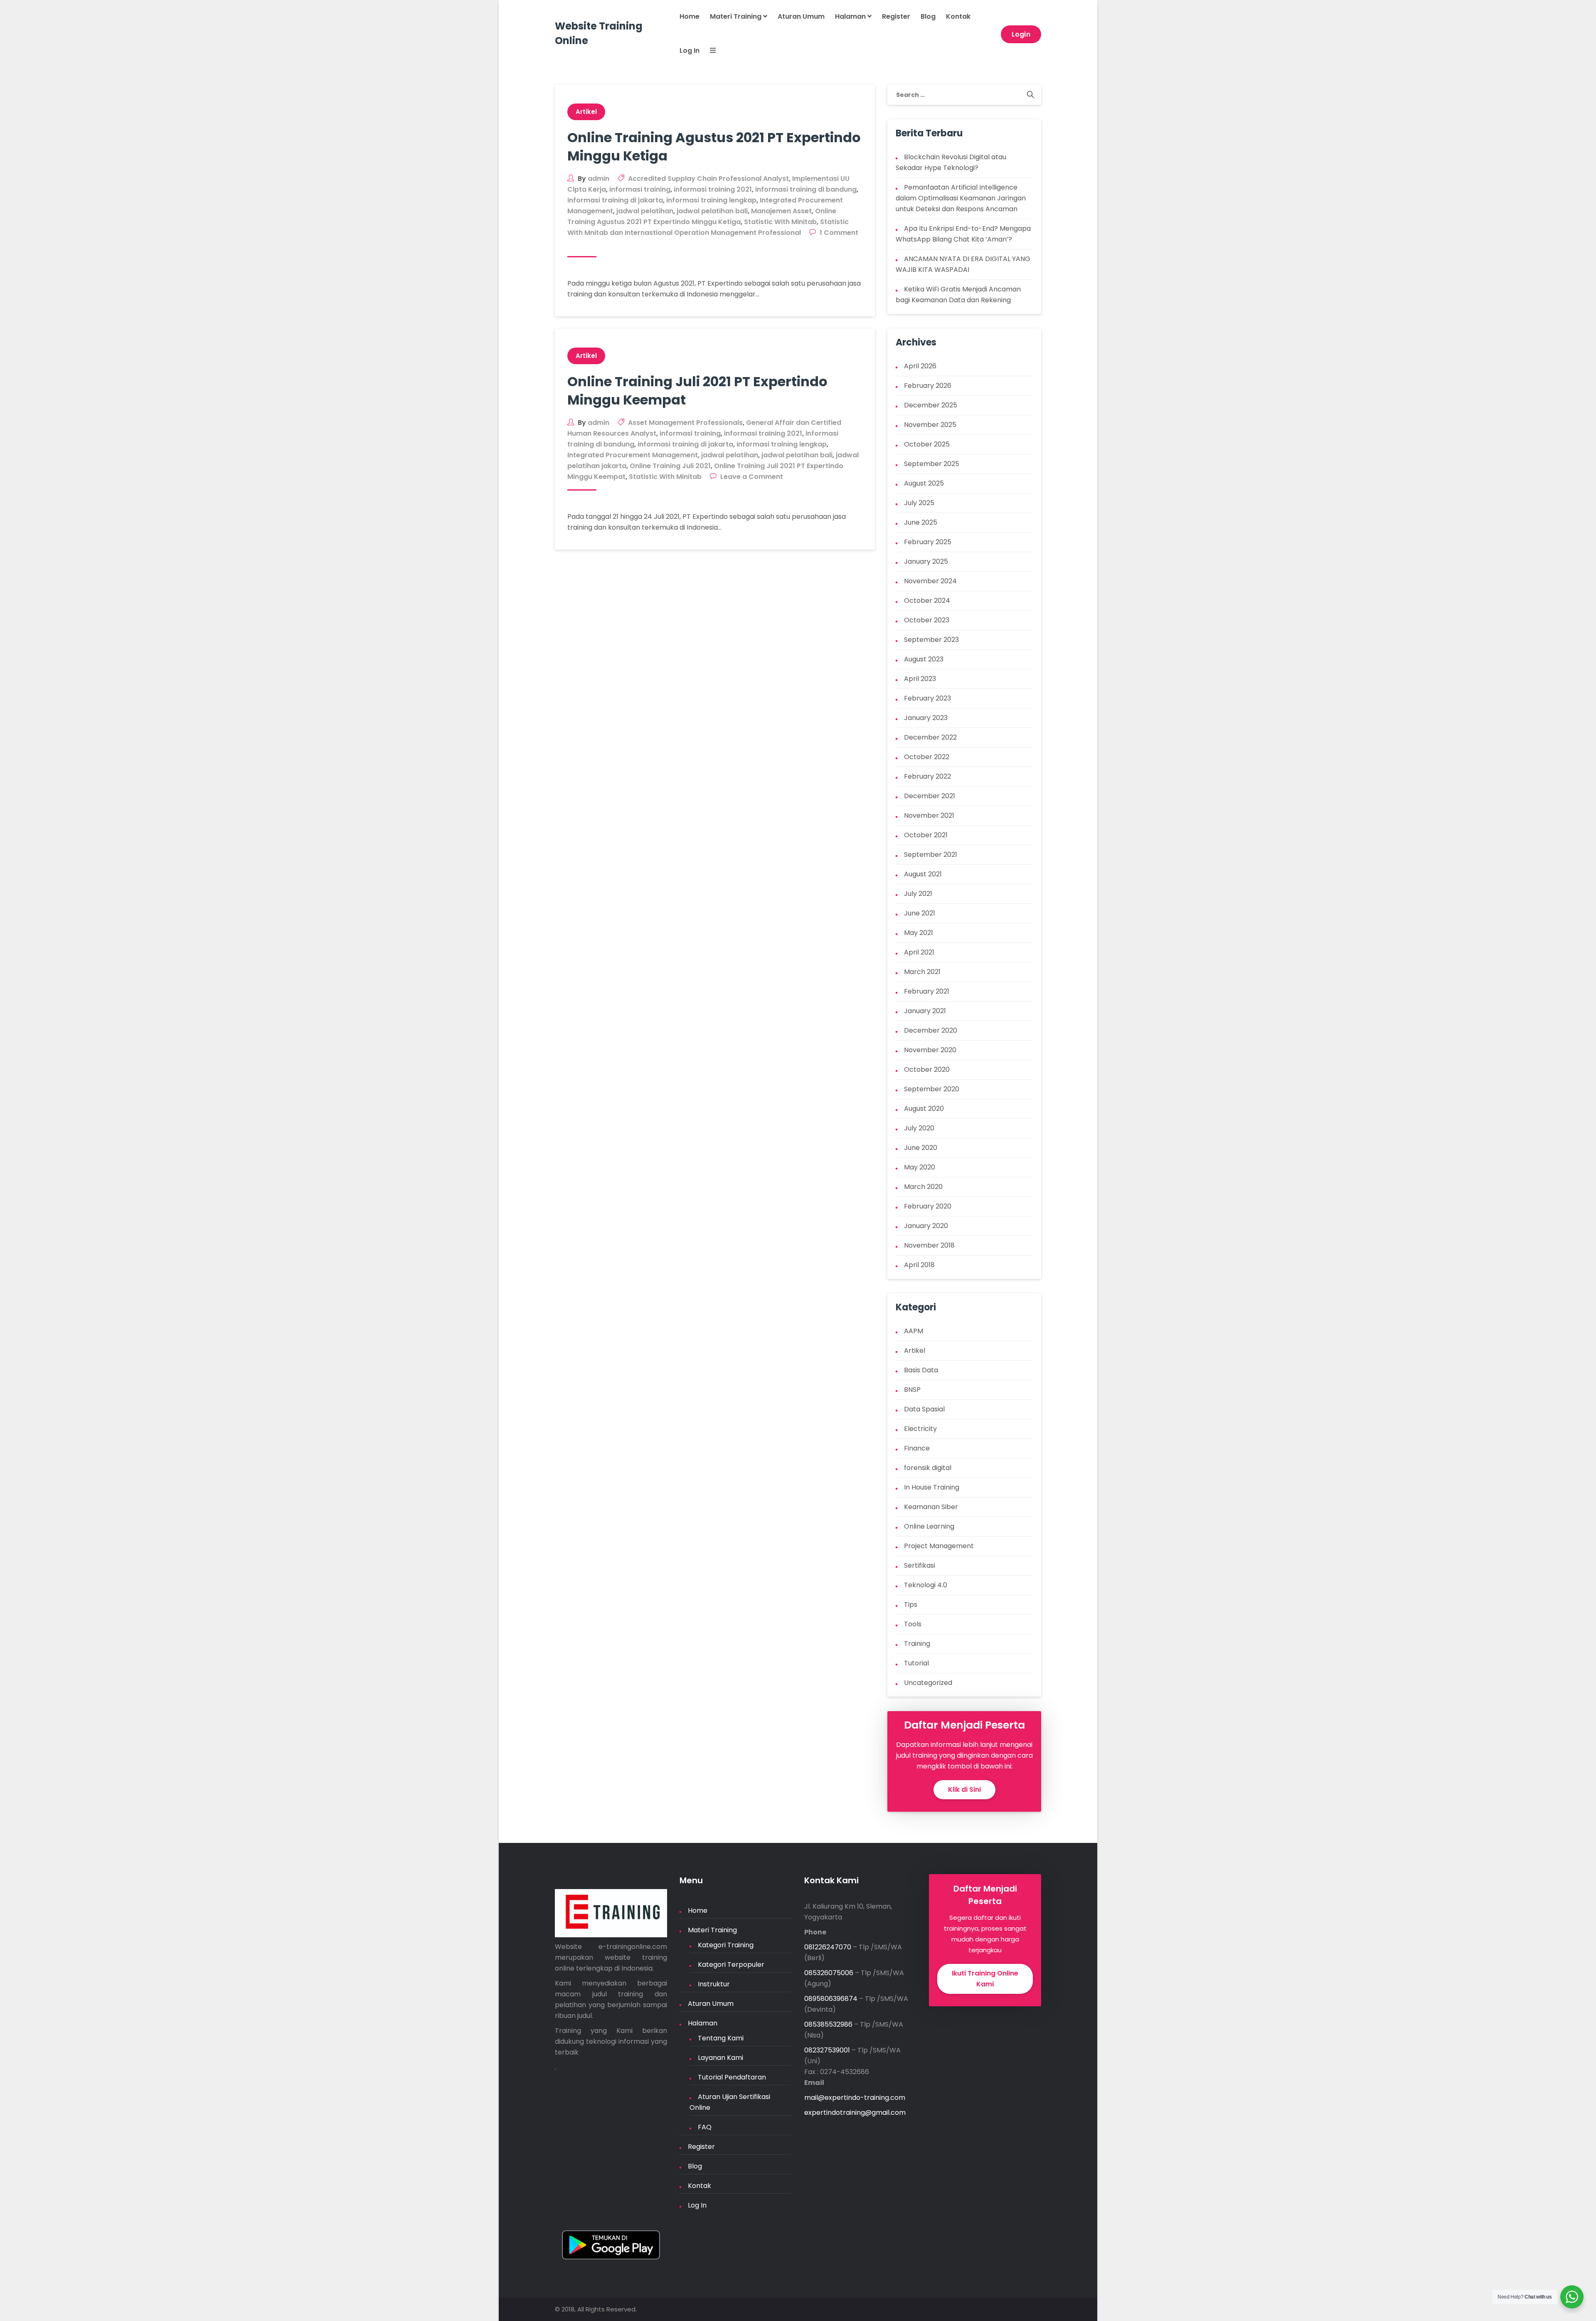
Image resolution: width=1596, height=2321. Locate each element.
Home (690, 16)
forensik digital (928, 1468)
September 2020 (932, 1089)
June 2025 (921, 522)
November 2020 (930, 1050)
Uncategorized (928, 1683)
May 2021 (919, 933)
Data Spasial (924, 1409)
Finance (917, 1448)
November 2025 (930, 425)
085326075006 (829, 1973)
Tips (911, 1604)
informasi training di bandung (806, 189)
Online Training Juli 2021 (670, 466)
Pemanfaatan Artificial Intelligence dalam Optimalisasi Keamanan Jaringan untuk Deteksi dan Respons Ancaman (961, 198)
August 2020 (924, 1109)
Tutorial (916, 1663)
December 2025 (931, 405)
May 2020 (920, 1167)
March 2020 (923, 1187)
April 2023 (920, 679)
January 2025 (926, 561)
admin (598, 179)
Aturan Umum (801, 16)
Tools (913, 1624)
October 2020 (927, 1069)
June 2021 (920, 913)
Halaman (851, 16)
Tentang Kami (721, 2038)
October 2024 (927, 601)
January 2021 (925, 1011)
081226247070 (828, 1947)
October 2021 (926, 835)
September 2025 (932, 464)
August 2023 (924, 659)
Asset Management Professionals (685, 423)
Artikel (586, 112)
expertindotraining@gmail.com (855, 2113)
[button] (708, 51)
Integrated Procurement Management (633, 455)
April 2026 (920, 366)
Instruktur (714, 1984)
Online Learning (929, 1526)
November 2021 (929, 815)
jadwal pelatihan (645, 211)
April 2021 (919, 952)
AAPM (914, 1331)
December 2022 (930, 737)
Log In (690, 51)
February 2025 (928, 542)
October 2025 (927, 444)
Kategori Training (726, 1945)
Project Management (939, 1546)
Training (917, 1644)
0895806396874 (831, 1999)
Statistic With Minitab (780, 222)
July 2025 (919, 503)
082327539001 (827, 2050)
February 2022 (927, 776)
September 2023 (931, 640)
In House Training (932, 1487)
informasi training (640, 189)
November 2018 (929, 1245)
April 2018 (919, 1265)
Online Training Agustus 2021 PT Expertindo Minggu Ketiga (714, 147)
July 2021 (918, 894)
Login (1021, 34)
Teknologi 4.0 (926, 1585)
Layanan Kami (720, 2058)
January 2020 (926, 1226)
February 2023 (927, 698)
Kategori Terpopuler (731, 1965)
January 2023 (926, 718)
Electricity (920, 1429)
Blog (928, 16)
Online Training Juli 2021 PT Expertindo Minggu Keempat (697, 391)
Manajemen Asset (781, 211)
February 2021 (927, 991)
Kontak (958, 16)
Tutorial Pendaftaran (732, 2077)
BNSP (912, 1390)
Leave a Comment (752, 477)
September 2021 (931, 855)
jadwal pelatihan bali (712, 211)
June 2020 (921, 1148)
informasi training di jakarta (615, 200)
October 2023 (927, 620)
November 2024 (930, 581)
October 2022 (927, 757)
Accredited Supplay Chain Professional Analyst (708, 179)
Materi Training (736, 16)
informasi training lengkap (711, 200)
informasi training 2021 (713, 189)
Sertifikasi (920, 1565)
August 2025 (924, 483)
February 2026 (928, 386)
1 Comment (839, 233)
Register (896, 16)
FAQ (705, 2127)
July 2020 (919, 1128)
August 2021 (923, 874)
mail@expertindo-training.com (855, 2098)
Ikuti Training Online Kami (985, 1979)
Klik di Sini (964, 1789)
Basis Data (921, 1370)
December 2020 (931, 1030)
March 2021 (922, 972)
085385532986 (828, 2024)
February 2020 (928, 1206)
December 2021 (930, 796)
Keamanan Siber (931, 1507)
